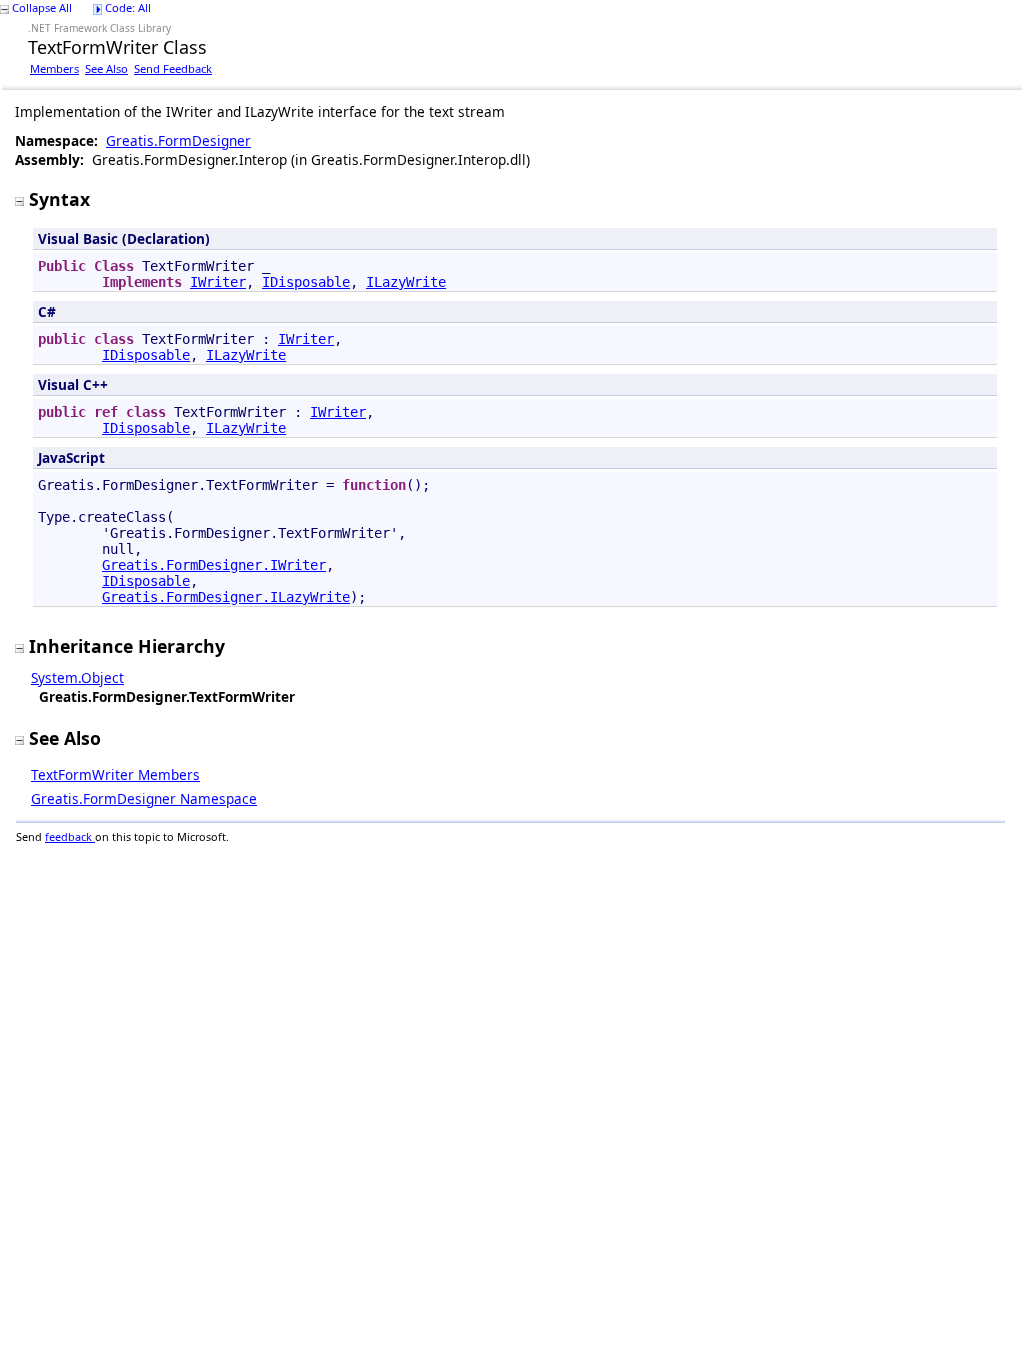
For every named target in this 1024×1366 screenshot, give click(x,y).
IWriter (218, 282)
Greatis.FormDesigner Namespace (144, 798)
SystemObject (77, 677)
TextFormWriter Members (115, 774)
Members (54, 68)
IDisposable (306, 282)
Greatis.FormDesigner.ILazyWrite (226, 597)
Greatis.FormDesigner (178, 140)
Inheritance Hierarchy (127, 646)
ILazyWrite (406, 282)
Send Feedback (173, 68)
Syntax (59, 199)
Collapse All (42, 7)
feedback (70, 836)
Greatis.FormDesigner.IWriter (214, 565)
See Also (106, 68)
